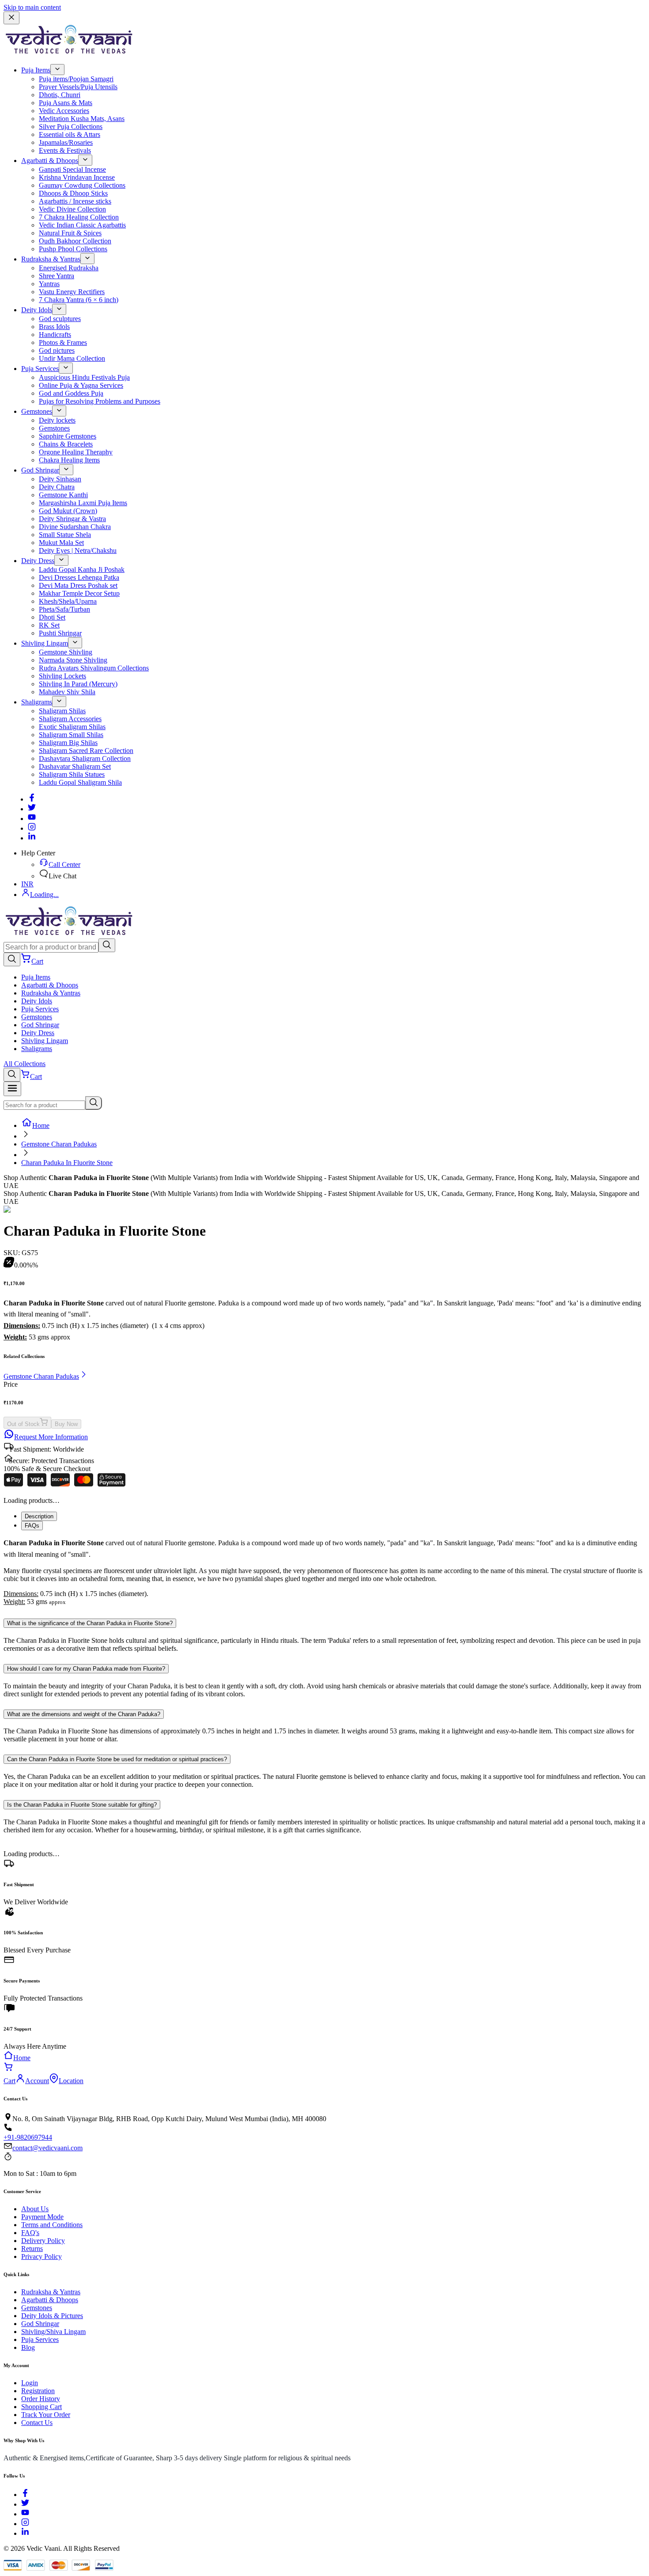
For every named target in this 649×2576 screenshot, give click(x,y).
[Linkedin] (32, 838)
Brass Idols (54, 327)
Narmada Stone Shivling (73, 660)
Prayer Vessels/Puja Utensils (78, 87)
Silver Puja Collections (71, 127)
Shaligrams (37, 702)
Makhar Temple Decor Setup (79, 593)
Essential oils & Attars (70, 134)
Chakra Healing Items (69, 460)
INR (27, 884)
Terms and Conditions (52, 2225)
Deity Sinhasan (60, 479)
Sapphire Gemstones (68, 436)
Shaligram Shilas (62, 711)
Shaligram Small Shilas (71, 735)
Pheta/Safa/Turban (64, 609)
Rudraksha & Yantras (51, 259)
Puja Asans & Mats (66, 103)
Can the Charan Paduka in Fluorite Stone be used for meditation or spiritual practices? (117, 1759)
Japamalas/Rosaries (66, 142)
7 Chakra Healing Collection (79, 217)
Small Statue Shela (65, 535)
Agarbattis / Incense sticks (75, 201)
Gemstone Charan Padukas (59, 1144)
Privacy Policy (42, 2256)
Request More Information (51, 1437)
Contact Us (37, 2423)
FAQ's (30, 2233)
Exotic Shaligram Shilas (72, 727)
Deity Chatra (57, 487)
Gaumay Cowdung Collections (82, 185)
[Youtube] (32, 819)
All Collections (25, 1064)
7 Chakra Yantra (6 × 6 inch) (79, 300)
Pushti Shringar (60, 633)
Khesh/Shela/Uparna (68, 601)
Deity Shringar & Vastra (72, 519)
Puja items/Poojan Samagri (76, 79)
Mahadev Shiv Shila (67, 692)
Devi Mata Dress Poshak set (78, 585)
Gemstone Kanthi (63, 495)
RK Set (49, 625)
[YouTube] (25, 2514)
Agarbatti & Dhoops (50, 161)
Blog (28, 2347)
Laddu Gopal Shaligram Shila (80, 782)
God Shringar (40, 470)
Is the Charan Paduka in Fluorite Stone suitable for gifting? (82, 1805)
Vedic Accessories (64, 111)
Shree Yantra (57, 276)
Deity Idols (37, 310)
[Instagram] (32, 828)
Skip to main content (32, 7)
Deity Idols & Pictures (52, 2316)
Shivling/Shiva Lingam (53, 2332)
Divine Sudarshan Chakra (75, 527)
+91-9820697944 (28, 2137)
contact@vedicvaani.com (47, 2148)
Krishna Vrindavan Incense (77, 177)
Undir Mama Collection (72, 358)
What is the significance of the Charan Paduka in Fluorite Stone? (90, 1623)
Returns (32, 2249)
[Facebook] (32, 799)
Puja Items (36, 70)
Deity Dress (38, 561)
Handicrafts (55, 335)
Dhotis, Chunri (60, 95)
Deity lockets (57, 420)
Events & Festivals (65, 150)
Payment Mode (42, 2217)
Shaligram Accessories (70, 719)
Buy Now (66, 1424)
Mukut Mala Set (61, 543)
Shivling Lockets (62, 676)
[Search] (107, 945)
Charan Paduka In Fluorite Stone (67, 1163)
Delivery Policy (43, 2241)
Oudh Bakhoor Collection (75, 241)
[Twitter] (32, 809)
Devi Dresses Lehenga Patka (79, 577)
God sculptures (60, 319)
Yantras (49, 284)
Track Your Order (46, 2415)
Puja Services (40, 369)
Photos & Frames (63, 342)
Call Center (64, 864)
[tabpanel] (324, 1572)
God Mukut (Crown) (68, 511)
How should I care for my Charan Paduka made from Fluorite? (86, 1669)
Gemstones (37, 411)
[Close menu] (11, 18)
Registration (38, 2391)
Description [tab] (39, 1516)
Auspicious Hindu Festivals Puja (84, 377)
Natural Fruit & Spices (70, 233)
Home (41, 1125)
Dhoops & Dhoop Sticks (73, 193)
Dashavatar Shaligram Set (75, 766)
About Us (35, 2209)
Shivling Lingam (45, 643)
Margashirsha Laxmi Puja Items (83, 503)
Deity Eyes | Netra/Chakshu (78, 550)
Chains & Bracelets (66, 444)
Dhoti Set (52, 617)
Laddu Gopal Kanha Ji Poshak (82, 569)
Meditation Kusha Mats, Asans (82, 119)
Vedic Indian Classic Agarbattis (82, 225)
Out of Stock (23, 1424)
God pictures (57, 350)
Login (30, 2383)
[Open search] (12, 959)
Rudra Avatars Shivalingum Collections (94, 668)
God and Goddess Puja (71, 393)
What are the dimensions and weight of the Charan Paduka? (84, 1714)
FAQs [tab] (32, 1526)
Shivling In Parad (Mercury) (78, 684)
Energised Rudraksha (69, 268)
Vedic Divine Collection (72, 209)
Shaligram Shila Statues (72, 774)
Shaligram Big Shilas (68, 743)
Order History (41, 2399)
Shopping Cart (42, 2407)
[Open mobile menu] (12, 1089)
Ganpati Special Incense (72, 169)
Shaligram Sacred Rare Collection (86, 751)
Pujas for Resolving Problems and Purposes (100, 401)
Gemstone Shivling (66, 652)
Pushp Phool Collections (73, 249)
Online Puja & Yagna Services (81, 385)
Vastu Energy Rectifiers (72, 292)
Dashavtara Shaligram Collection (85, 758)
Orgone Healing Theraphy (76, 452)
